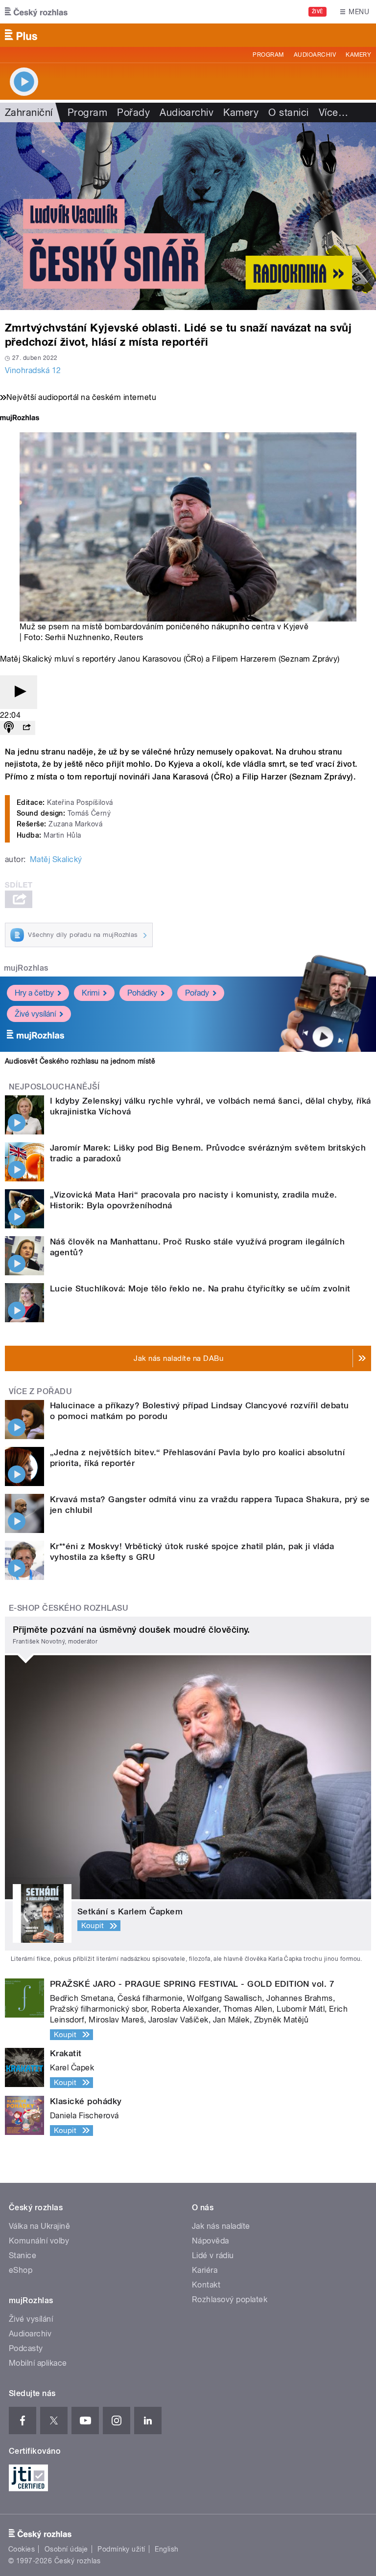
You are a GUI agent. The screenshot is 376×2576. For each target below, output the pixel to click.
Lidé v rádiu (213, 2255)
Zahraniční (29, 112)
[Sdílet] (26, 728)
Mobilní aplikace (38, 2363)
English (166, 2549)
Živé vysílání (35, 1014)
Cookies (22, 2549)
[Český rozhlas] (36, 12)
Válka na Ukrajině (39, 2226)
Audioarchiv (315, 55)
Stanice (23, 2255)
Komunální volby (39, 2241)
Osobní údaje (66, 2549)
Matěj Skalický (56, 859)
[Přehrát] (19, 692)
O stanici (288, 112)
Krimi (91, 993)
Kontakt (206, 2285)
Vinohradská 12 (33, 370)
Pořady (133, 112)
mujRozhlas (26, 968)
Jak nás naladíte (221, 2226)
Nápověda (211, 2241)
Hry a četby (34, 993)
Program (268, 55)
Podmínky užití (121, 2549)
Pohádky (142, 993)
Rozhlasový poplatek (230, 2299)
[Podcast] (9, 728)
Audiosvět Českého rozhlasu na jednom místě (80, 1061)
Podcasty (26, 2348)
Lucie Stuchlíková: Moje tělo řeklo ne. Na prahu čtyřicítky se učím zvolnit (200, 1288)
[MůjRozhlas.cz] (20, 419)
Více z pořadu (40, 1391)
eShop (21, 2270)
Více (333, 112)
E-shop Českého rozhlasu (69, 1608)
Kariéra (205, 2270)
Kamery (358, 55)
